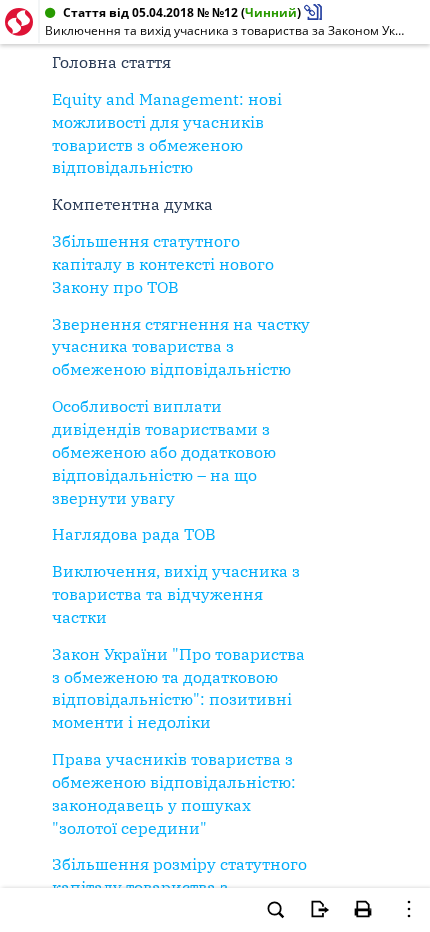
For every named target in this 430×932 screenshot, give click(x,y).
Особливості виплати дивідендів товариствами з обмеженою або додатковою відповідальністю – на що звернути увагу (164, 451)
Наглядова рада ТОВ (134, 534)
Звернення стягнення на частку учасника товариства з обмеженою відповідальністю (181, 347)
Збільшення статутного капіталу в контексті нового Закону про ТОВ (163, 264)
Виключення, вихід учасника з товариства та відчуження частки (176, 594)
